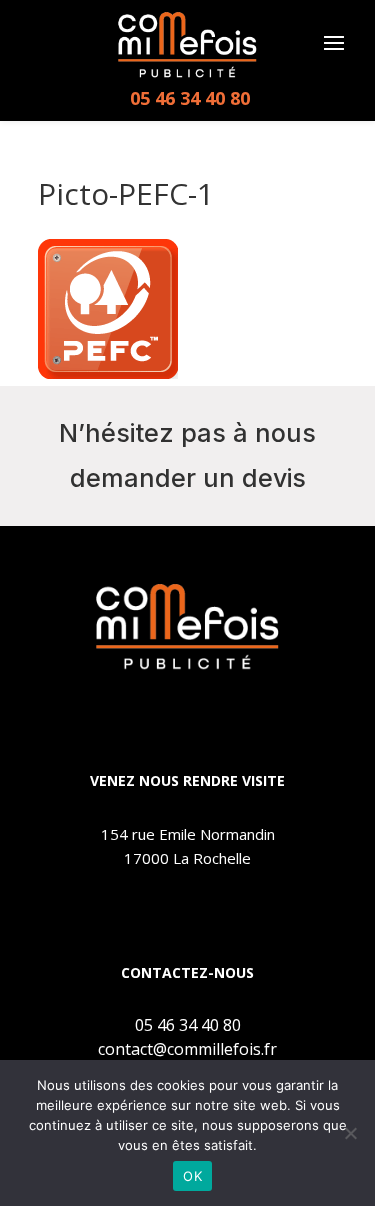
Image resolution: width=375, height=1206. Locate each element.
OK (192, 1176)
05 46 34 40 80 (190, 98)
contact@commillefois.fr (187, 1049)
